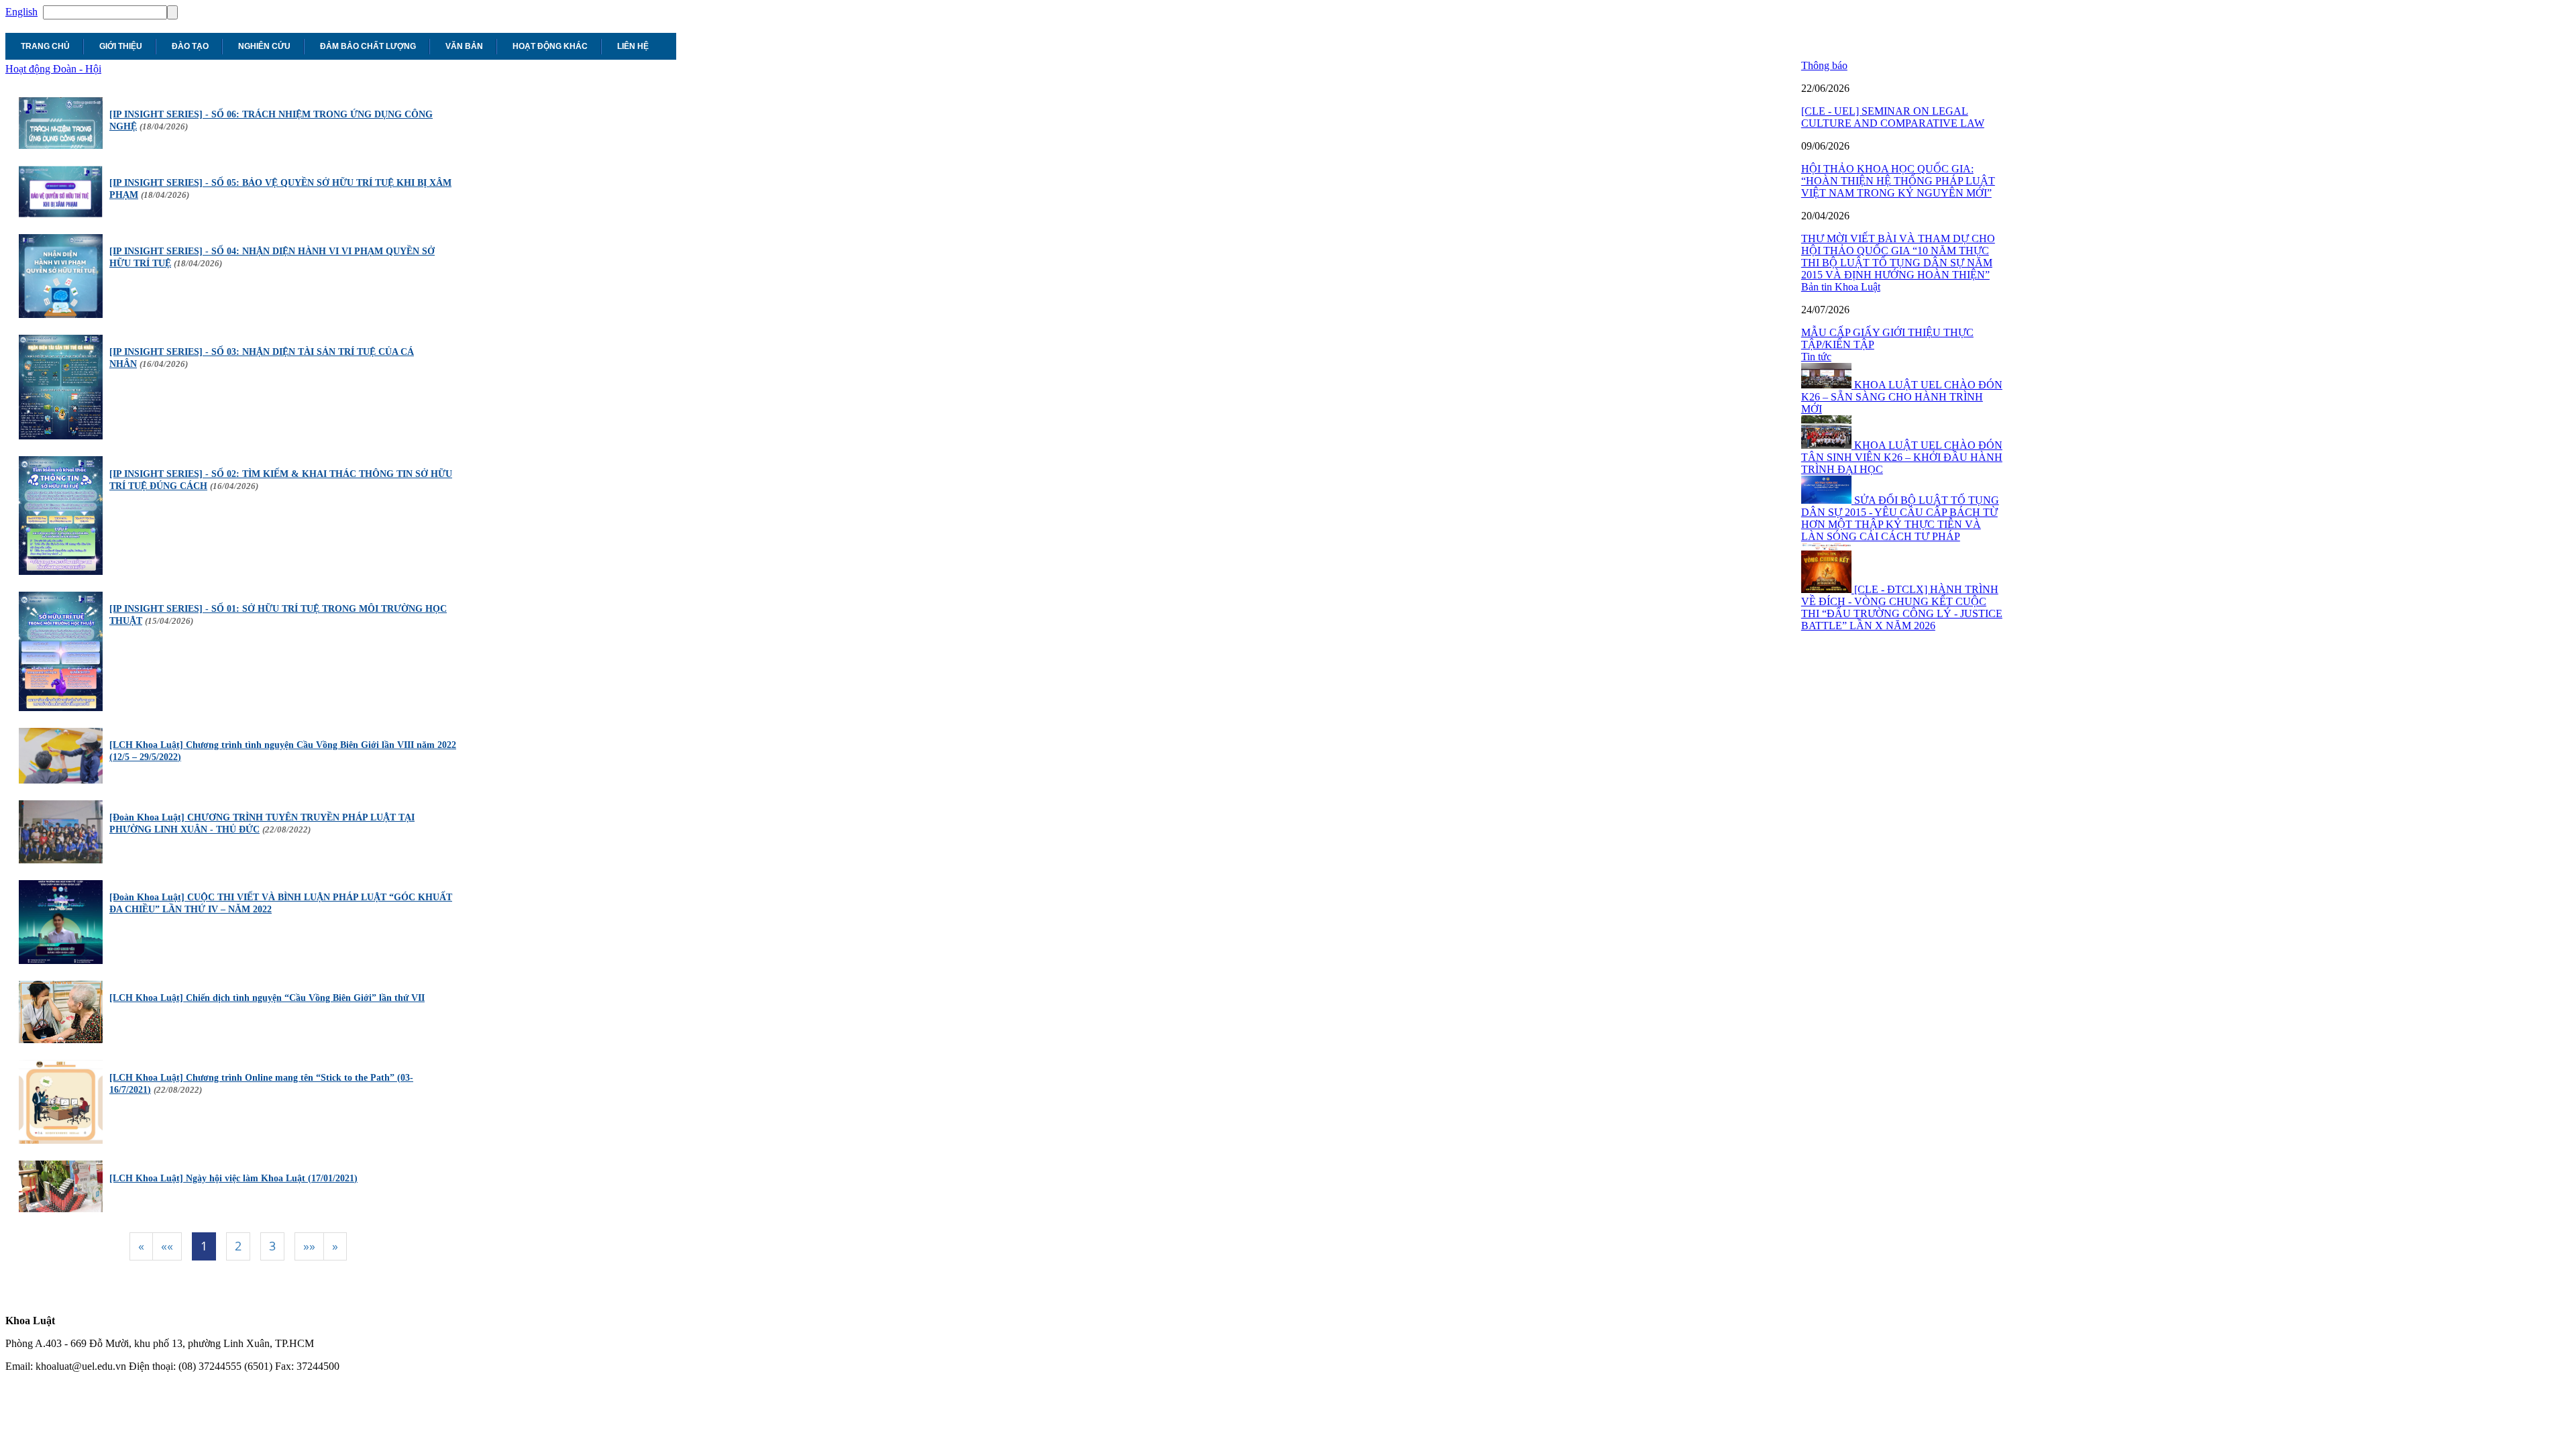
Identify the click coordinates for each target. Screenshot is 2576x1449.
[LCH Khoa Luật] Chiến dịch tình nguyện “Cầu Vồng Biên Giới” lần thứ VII (267, 998)
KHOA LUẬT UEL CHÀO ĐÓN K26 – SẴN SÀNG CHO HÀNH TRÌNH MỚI (1902, 397)
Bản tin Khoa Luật (1841, 287)
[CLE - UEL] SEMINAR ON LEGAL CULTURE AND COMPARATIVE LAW (1893, 117)
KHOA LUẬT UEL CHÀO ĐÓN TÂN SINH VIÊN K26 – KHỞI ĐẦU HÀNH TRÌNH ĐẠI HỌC (1902, 457)
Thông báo (1824, 65)
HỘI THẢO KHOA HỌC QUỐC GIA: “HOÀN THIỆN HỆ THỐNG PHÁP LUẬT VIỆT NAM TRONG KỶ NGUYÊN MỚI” (1898, 181)
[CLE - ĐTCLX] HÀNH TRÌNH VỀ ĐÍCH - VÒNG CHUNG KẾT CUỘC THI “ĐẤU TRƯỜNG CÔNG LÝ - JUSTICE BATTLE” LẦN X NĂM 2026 (1902, 607)
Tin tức (1816, 357)
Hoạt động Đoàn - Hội (53, 69)
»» (309, 1246)
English (21, 12)
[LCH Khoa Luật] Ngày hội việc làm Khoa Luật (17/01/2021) (233, 1178)
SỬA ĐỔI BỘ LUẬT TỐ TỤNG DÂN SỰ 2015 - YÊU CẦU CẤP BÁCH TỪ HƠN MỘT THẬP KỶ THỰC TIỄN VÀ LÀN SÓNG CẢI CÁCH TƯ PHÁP (1900, 518)
